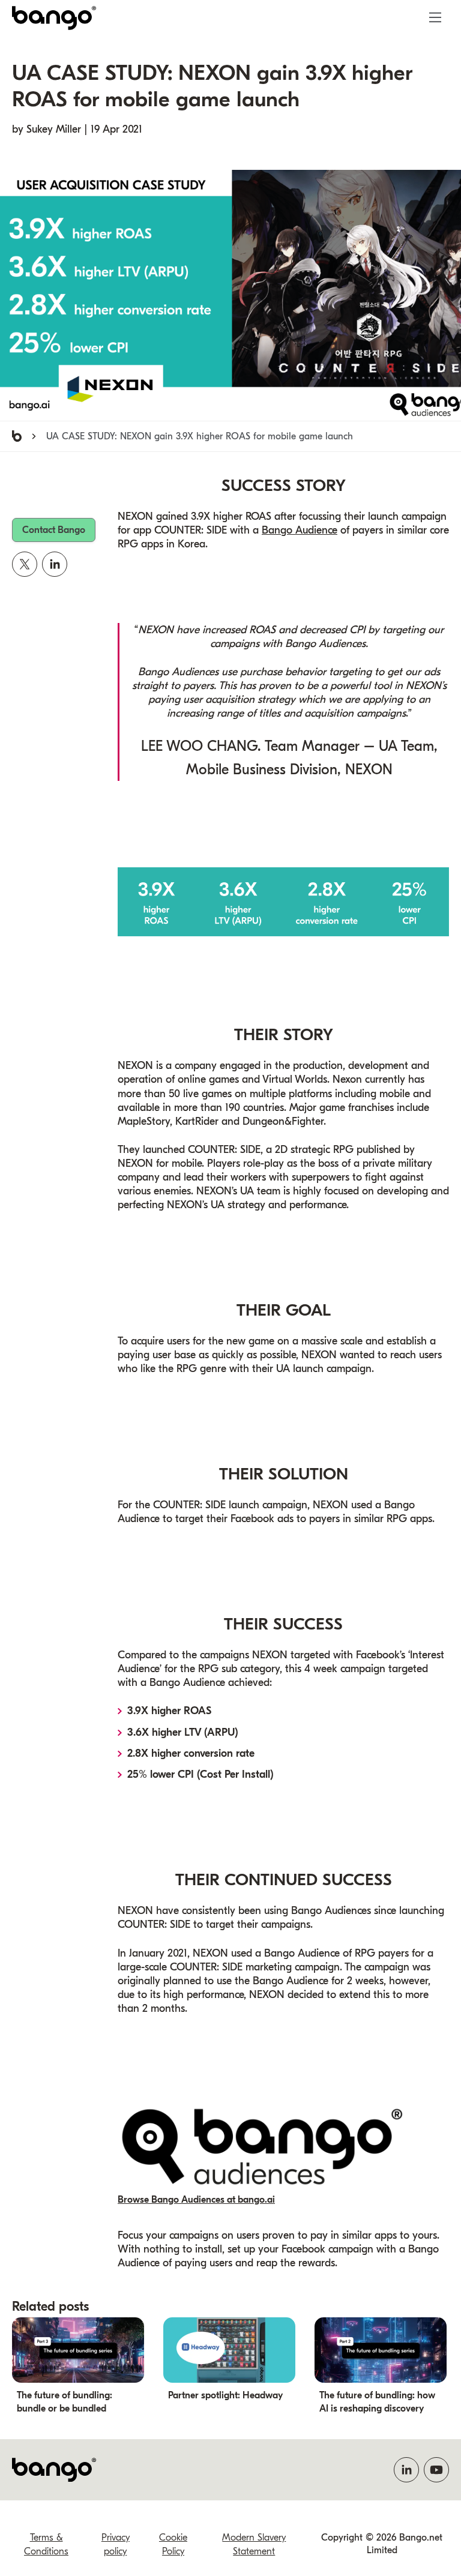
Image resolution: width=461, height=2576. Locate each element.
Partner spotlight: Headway (225, 2395)
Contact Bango (54, 530)
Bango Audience (300, 530)
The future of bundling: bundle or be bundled (65, 2402)
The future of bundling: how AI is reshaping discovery (377, 2402)
